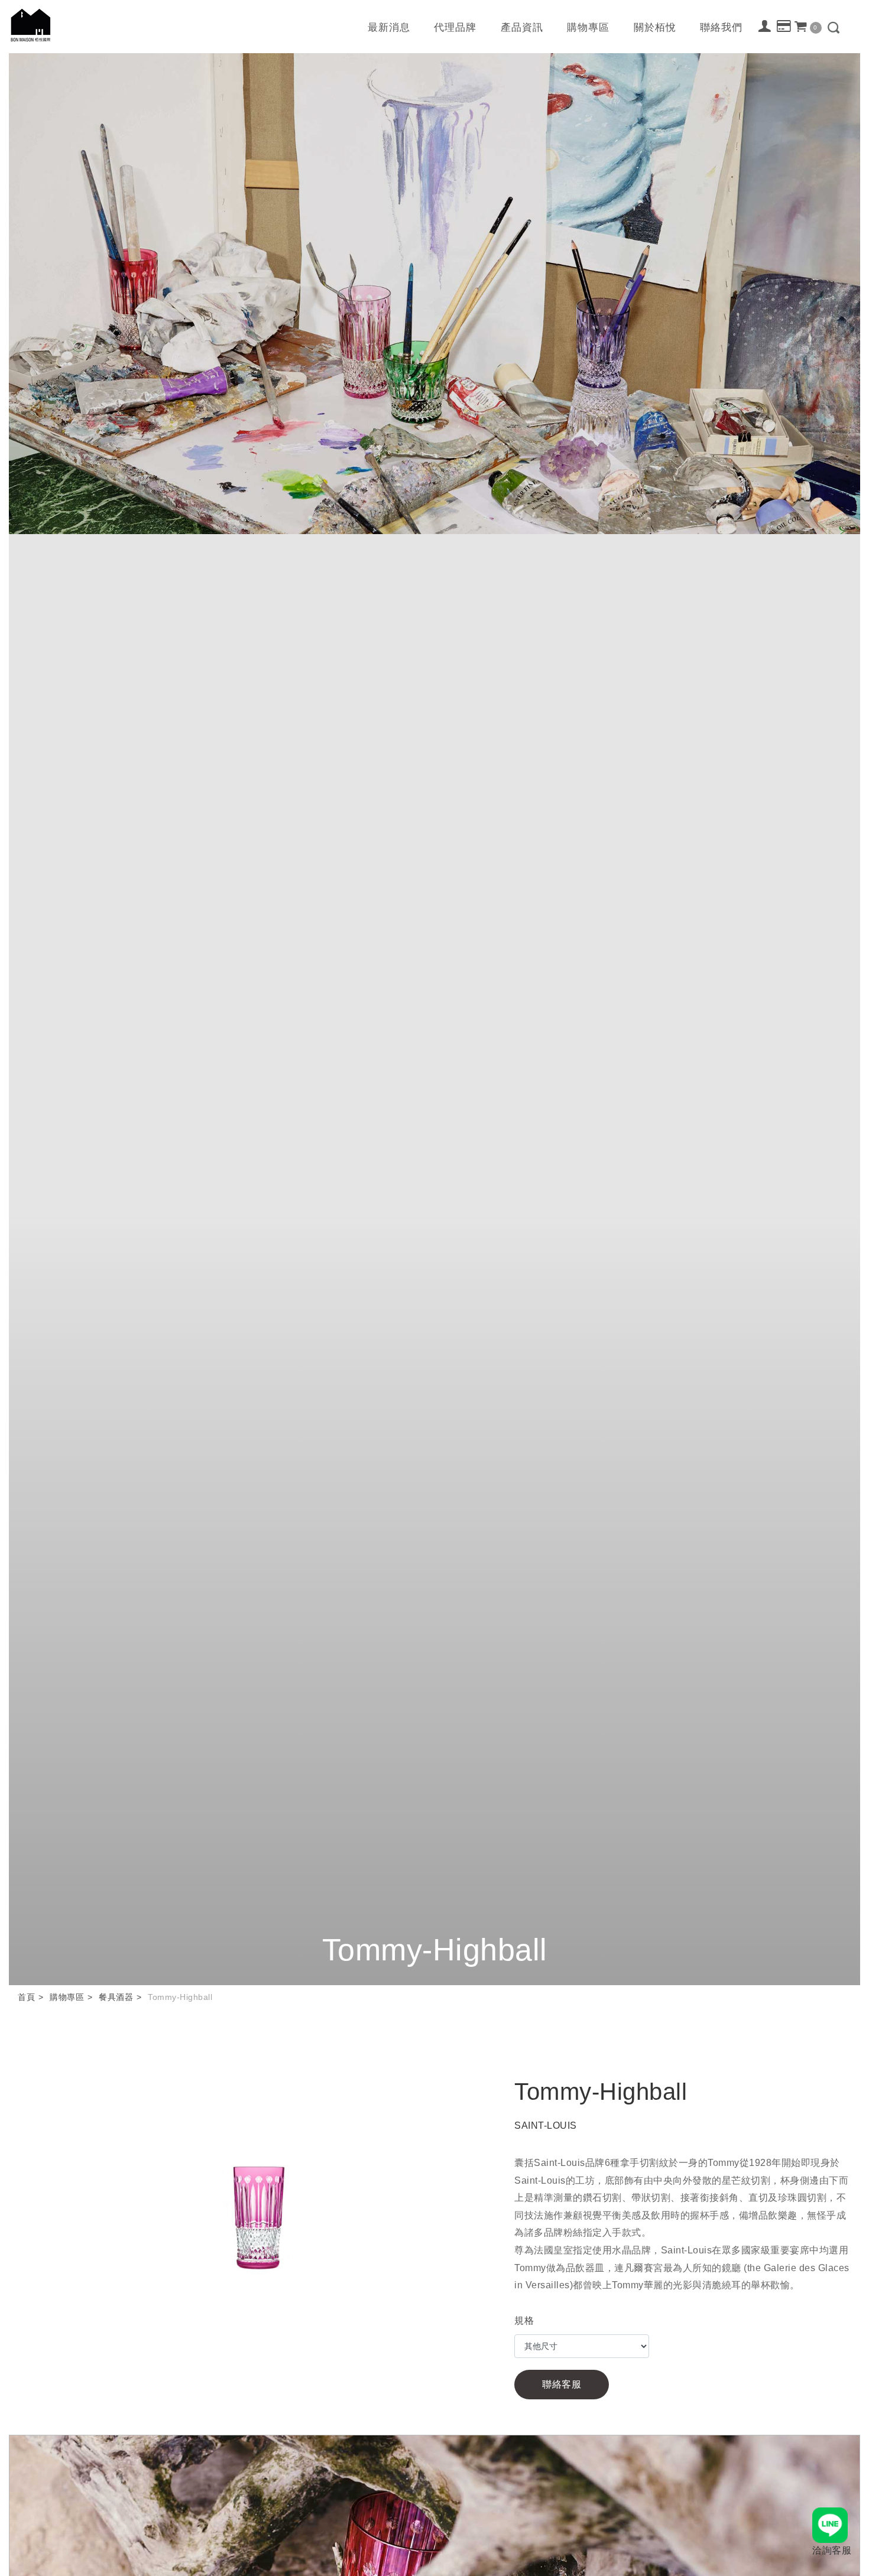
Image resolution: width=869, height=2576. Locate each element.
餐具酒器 (116, 1997)
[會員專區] (765, 26)
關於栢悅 (655, 27)
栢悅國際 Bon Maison (31, 25)
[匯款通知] (784, 27)
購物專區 (588, 27)
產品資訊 (522, 27)
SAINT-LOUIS (546, 2125)
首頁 (26, 1997)
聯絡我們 (721, 27)
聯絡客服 (562, 2384)
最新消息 (389, 27)
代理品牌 (455, 27)
